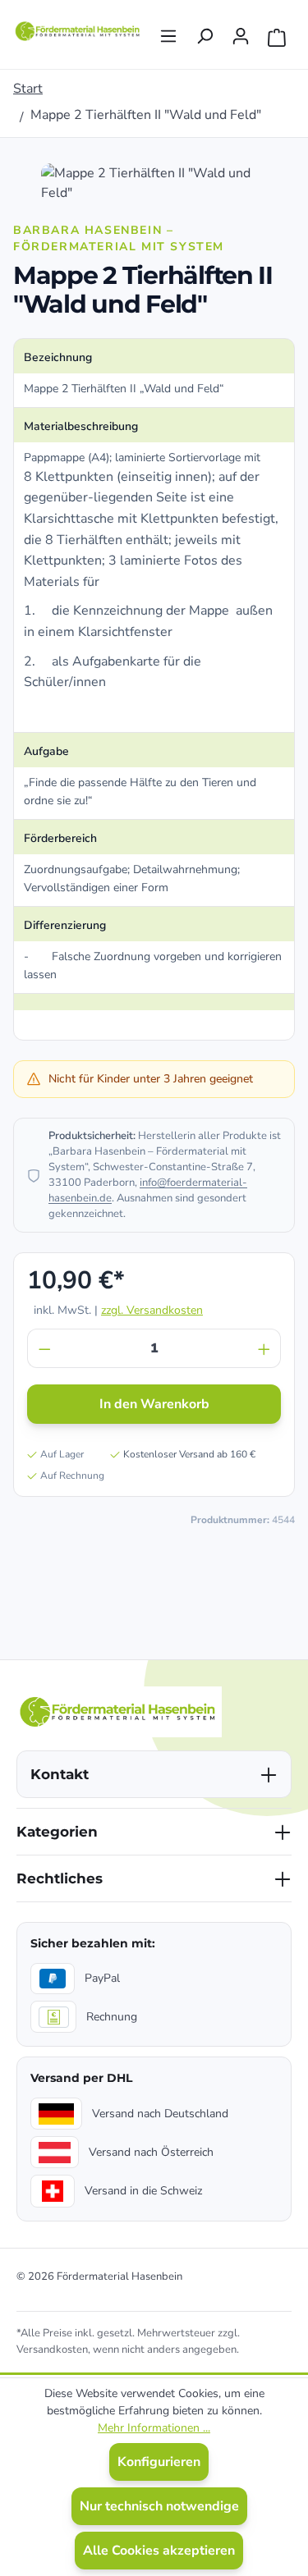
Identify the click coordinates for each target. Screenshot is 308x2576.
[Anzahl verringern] (44, 1348)
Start (28, 89)
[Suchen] (205, 31)
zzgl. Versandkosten (152, 1310)
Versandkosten (52, 2350)
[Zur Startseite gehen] (78, 31)
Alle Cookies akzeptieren (159, 2551)
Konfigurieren (159, 2462)
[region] (154, 183)
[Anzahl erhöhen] (264, 1348)
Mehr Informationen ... (154, 2428)
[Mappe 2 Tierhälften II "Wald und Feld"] (154, 183)
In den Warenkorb (154, 1404)
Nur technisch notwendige (159, 2506)
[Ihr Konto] (241, 31)
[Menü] (168, 31)
